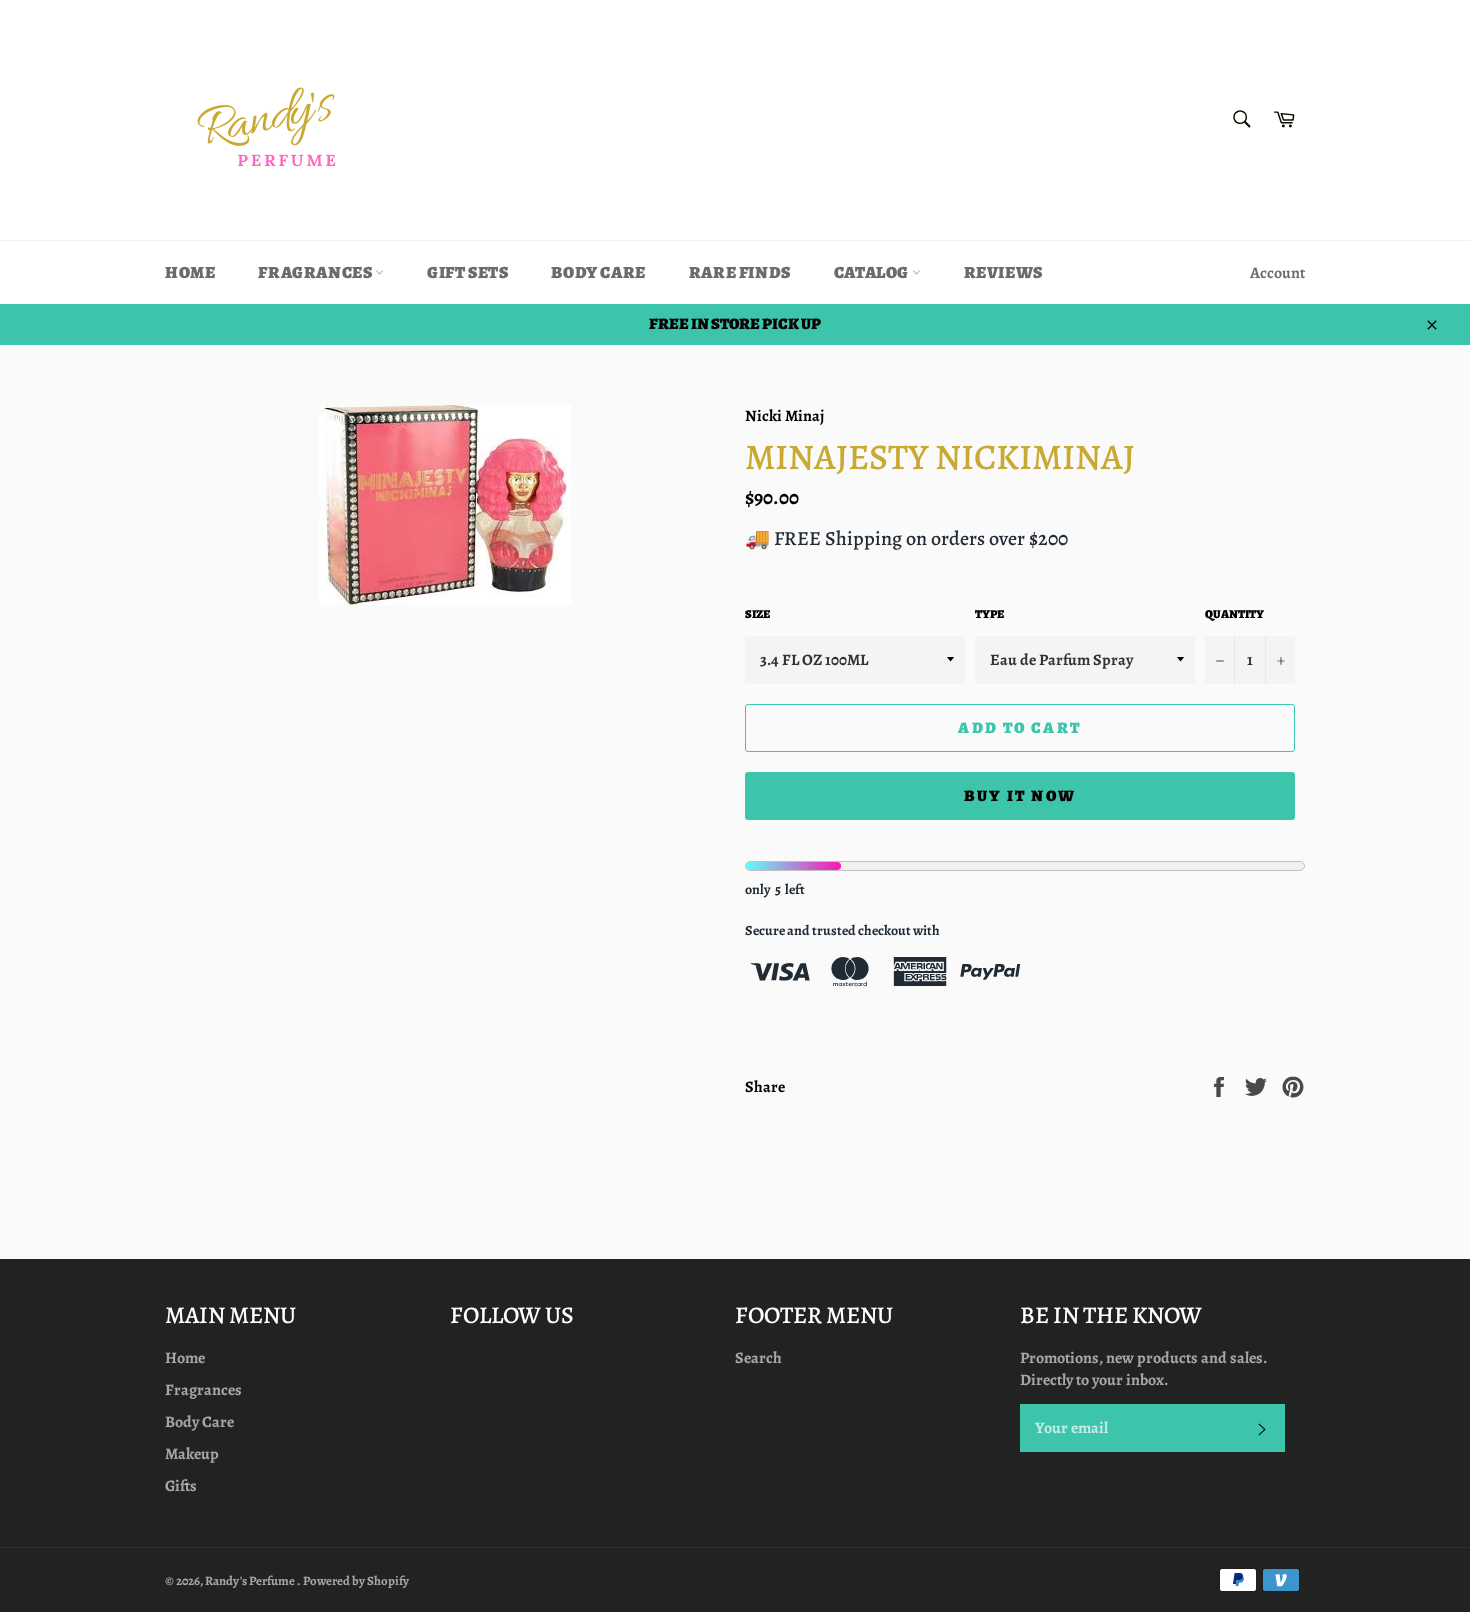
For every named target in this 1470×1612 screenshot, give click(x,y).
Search (758, 1358)
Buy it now (1020, 796)
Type (989, 614)
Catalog (873, 272)
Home (190, 272)
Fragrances (316, 272)
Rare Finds (740, 272)
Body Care (598, 272)
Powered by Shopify (356, 1580)
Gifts (181, 1486)
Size (757, 614)
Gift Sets (467, 272)
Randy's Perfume (251, 1580)
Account (1277, 273)
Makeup (192, 1454)
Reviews (1003, 272)
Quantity (1234, 614)
